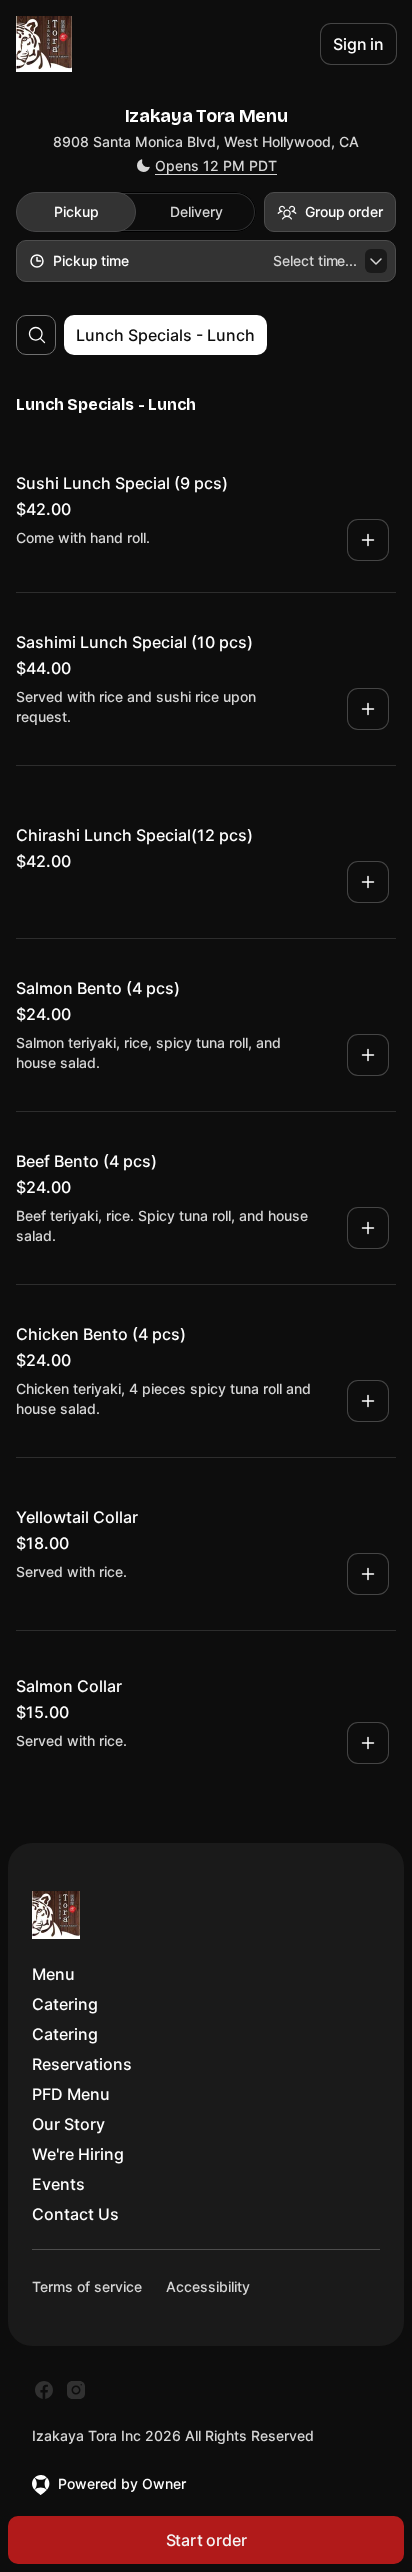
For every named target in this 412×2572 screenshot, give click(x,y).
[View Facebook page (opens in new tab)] (44, 2390)
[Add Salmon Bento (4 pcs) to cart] (368, 1055)
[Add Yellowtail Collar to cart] (368, 1574)
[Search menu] (37, 335)
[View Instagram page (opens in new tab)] (76, 2390)
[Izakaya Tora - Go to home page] (44, 44)
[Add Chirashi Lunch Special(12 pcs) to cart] (368, 882)
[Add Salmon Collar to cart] (368, 1743)
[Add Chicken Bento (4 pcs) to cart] (368, 1401)
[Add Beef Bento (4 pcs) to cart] (368, 1228)
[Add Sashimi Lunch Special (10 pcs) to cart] (368, 709)
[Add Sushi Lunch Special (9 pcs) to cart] (368, 540)
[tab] (76, 212)
